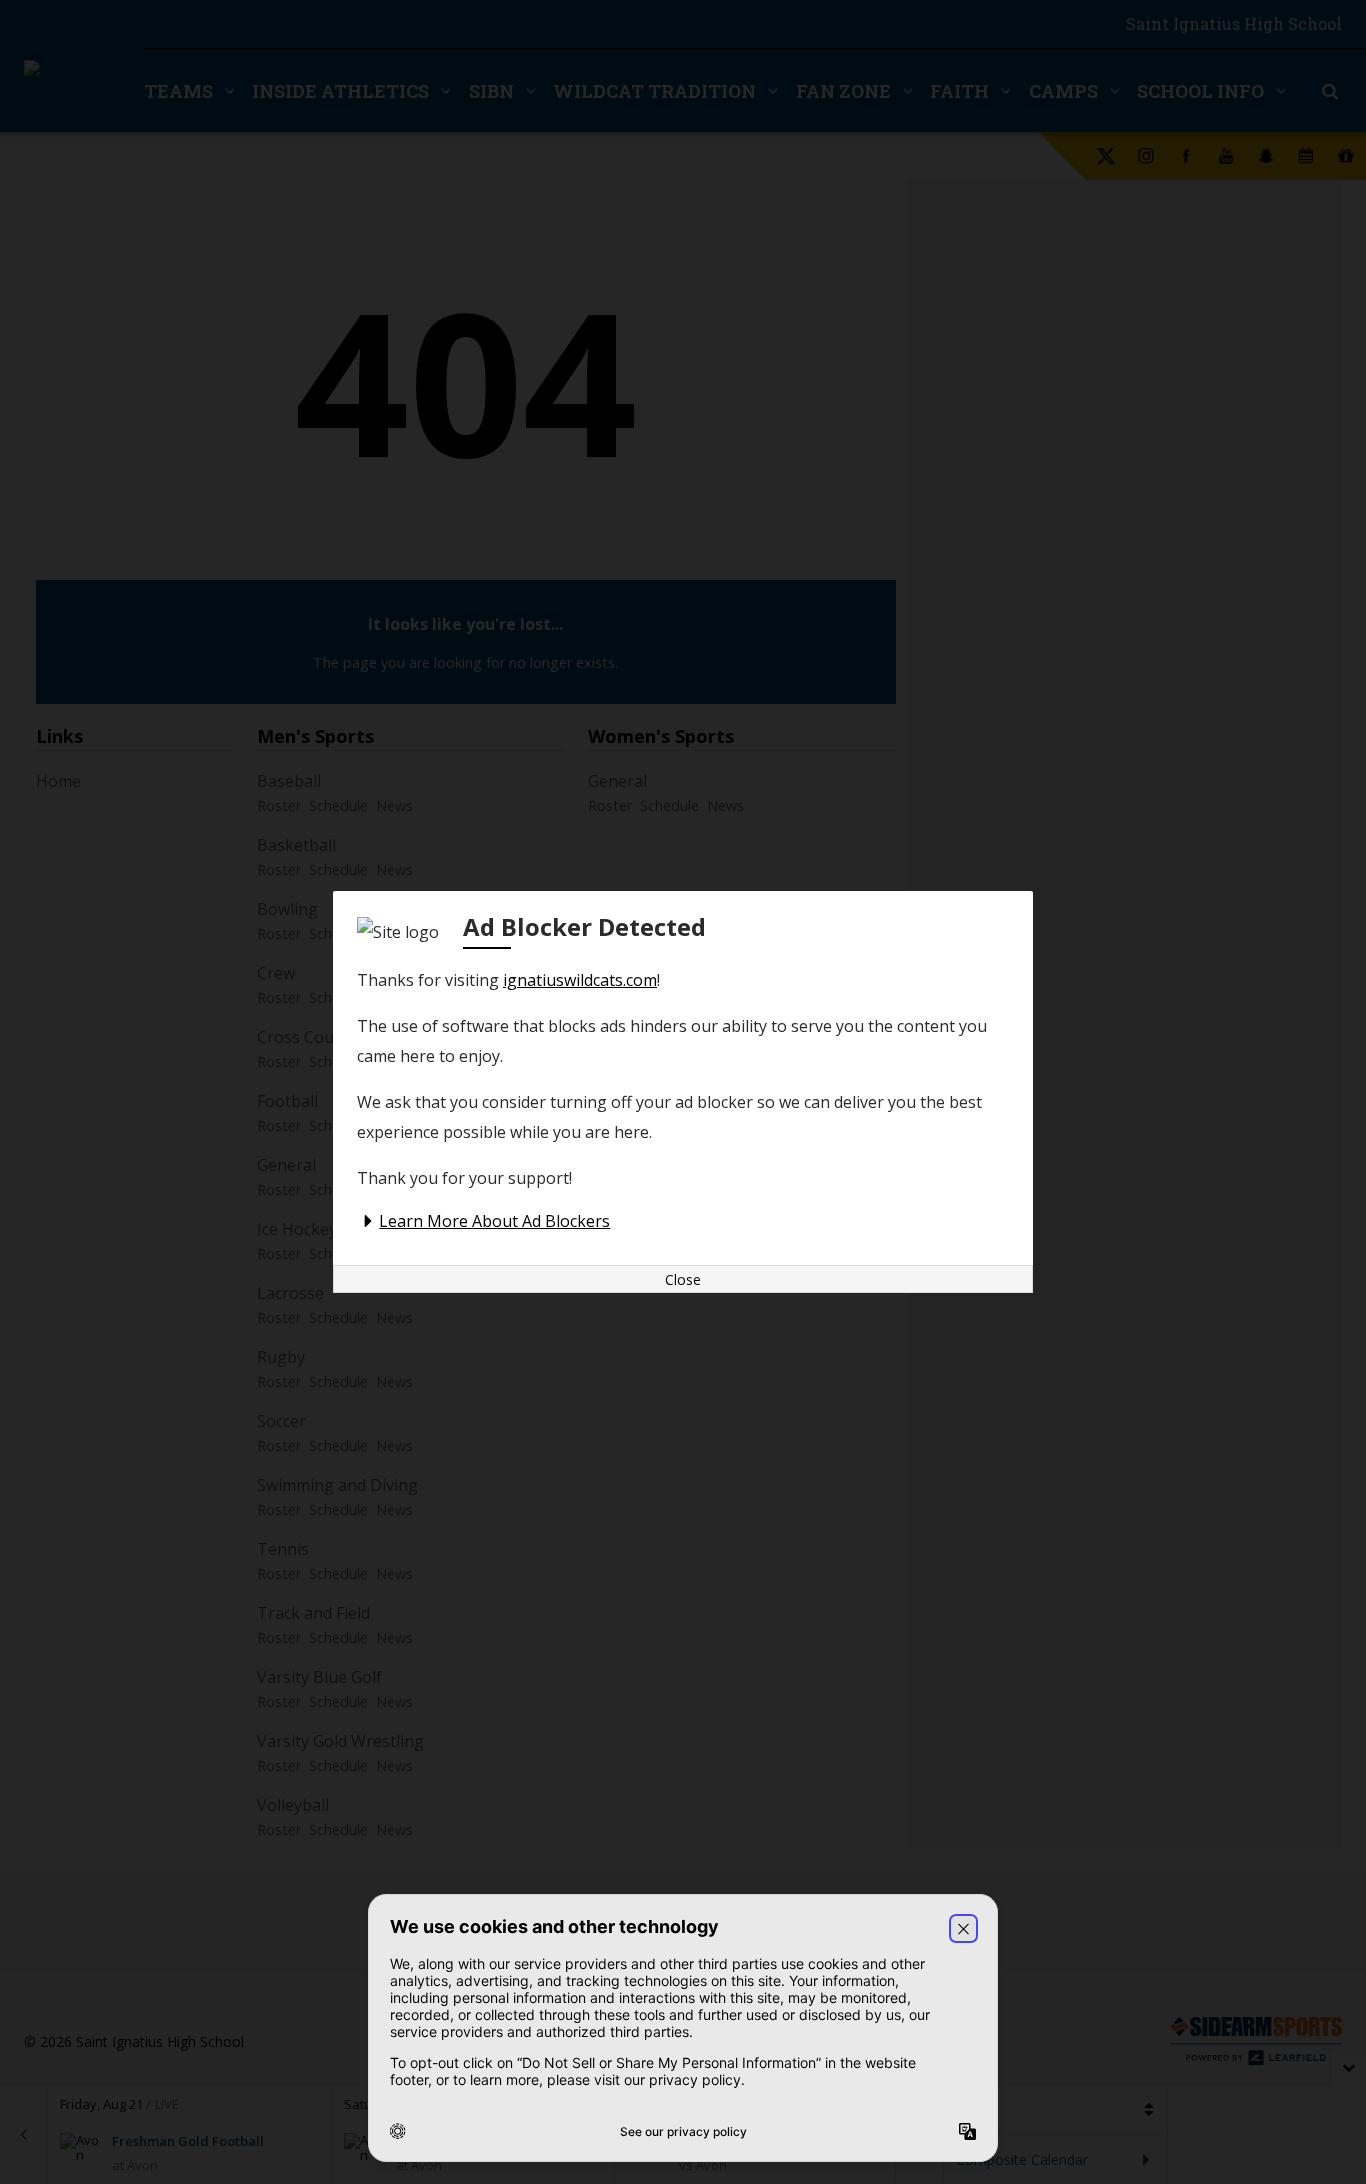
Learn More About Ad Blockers (494, 1221)
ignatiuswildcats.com (580, 980)
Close (683, 1279)
